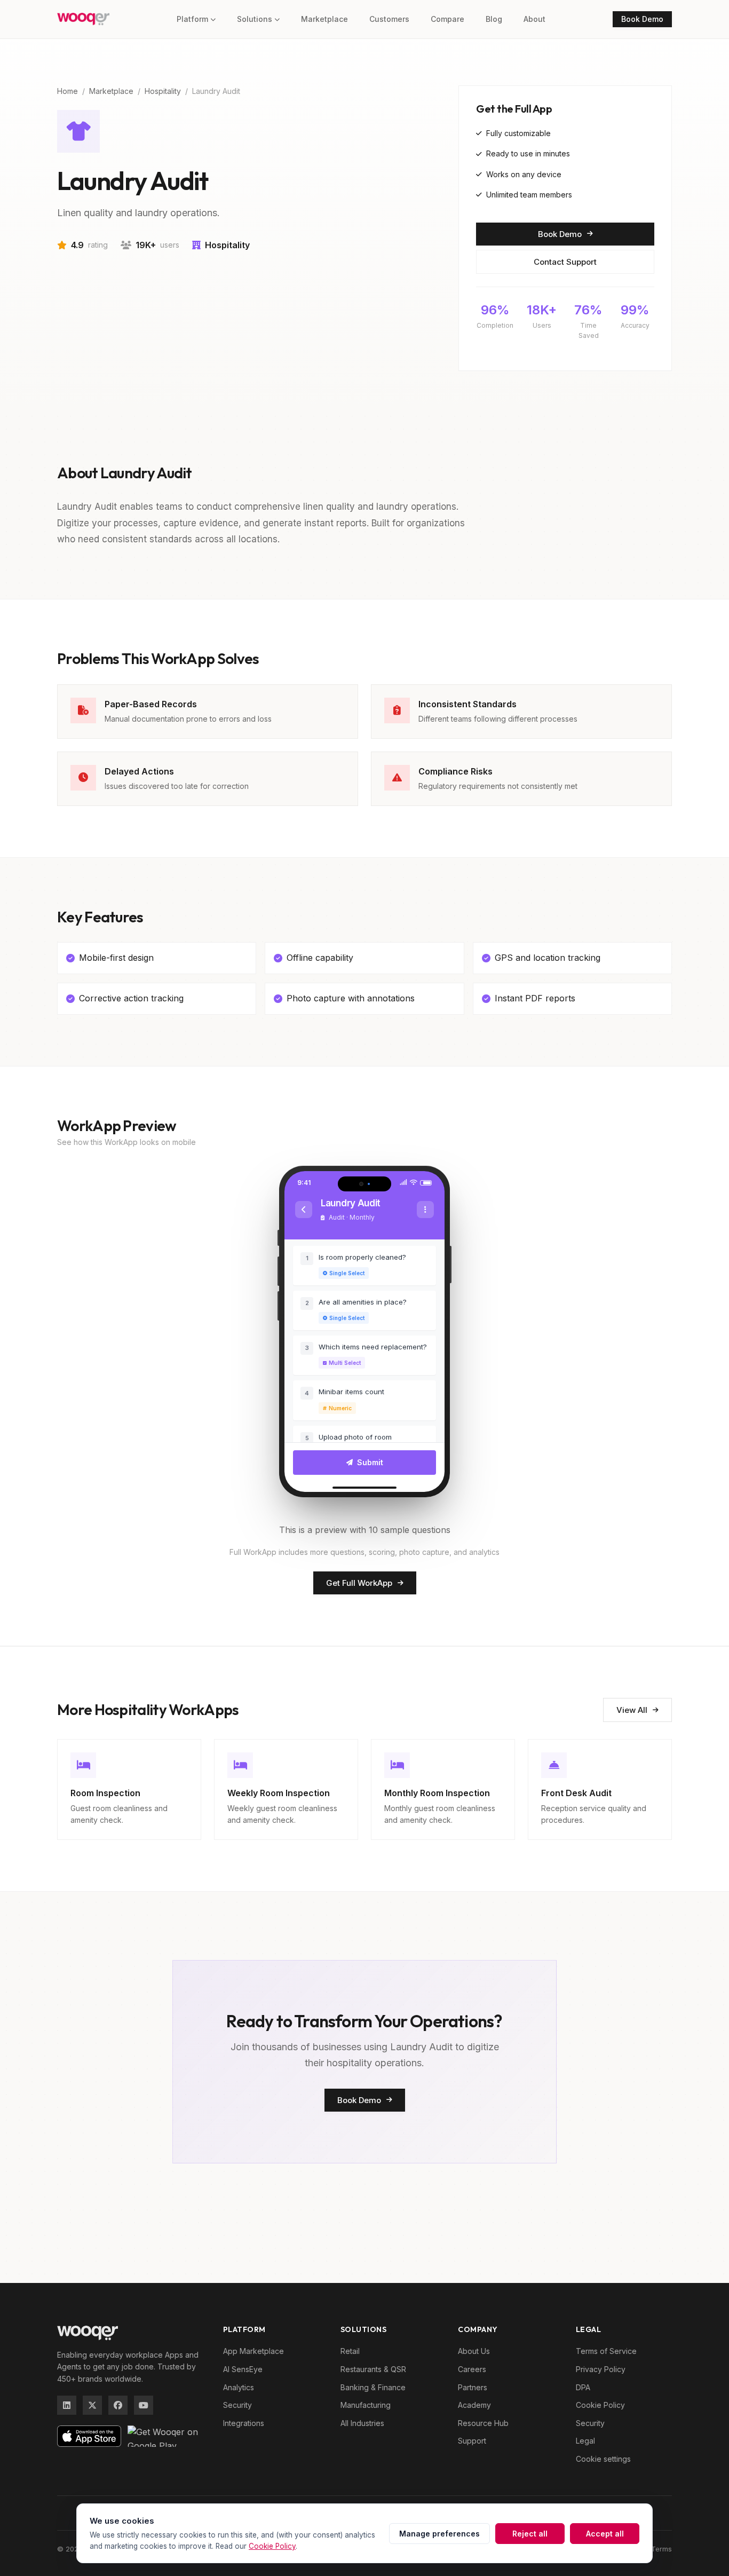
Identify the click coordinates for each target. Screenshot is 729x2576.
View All (632, 1710)
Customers (389, 19)
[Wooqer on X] (92, 2405)
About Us (474, 2351)
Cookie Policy (600, 2405)
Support (472, 2441)
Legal (585, 2441)
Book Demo (642, 19)
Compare (447, 19)
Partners (473, 2387)
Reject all (530, 2534)
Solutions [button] (255, 19)
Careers (472, 2369)
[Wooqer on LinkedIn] (67, 2405)
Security (237, 2405)
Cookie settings (603, 2459)
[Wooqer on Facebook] (118, 2405)
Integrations (244, 2423)
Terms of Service (606, 2351)
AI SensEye (243, 2369)
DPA (583, 2387)
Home (68, 91)
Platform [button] (192, 19)
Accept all (605, 2534)
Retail (350, 2351)
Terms (661, 2549)
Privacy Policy (601, 2369)
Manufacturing (366, 2405)
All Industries (362, 2423)
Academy (474, 2405)
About (534, 19)
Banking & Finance (373, 2387)
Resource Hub (483, 2423)
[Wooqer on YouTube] (144, 2405)
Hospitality (163, 91)
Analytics (239, 2387)
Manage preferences (439, 2534)
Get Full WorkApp (359, 1583)
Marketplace (324, 19)
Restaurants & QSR (373, 2369)
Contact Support (565, 262)
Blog (494, 19)
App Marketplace (253, 2351)
